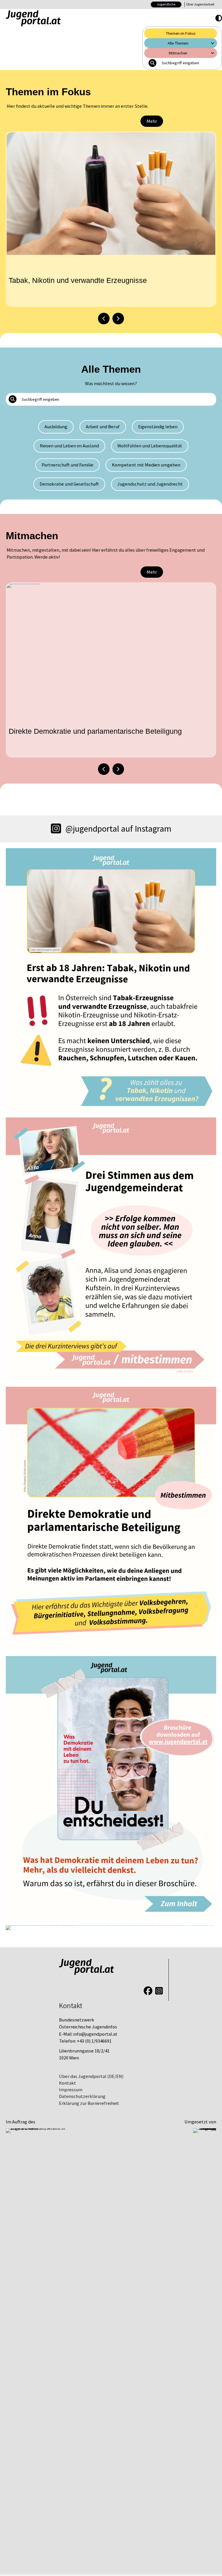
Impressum (71, 2090)
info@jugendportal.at (95, 2034)
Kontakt (67, 2083)
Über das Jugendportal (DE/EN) (91, 2076)
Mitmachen (178, 53)
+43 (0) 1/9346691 (94, 2041)
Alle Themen (178, 43)
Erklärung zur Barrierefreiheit (89, 2103)
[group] (111, 219)
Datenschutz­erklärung (82, 2096)
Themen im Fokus (181, 33)
